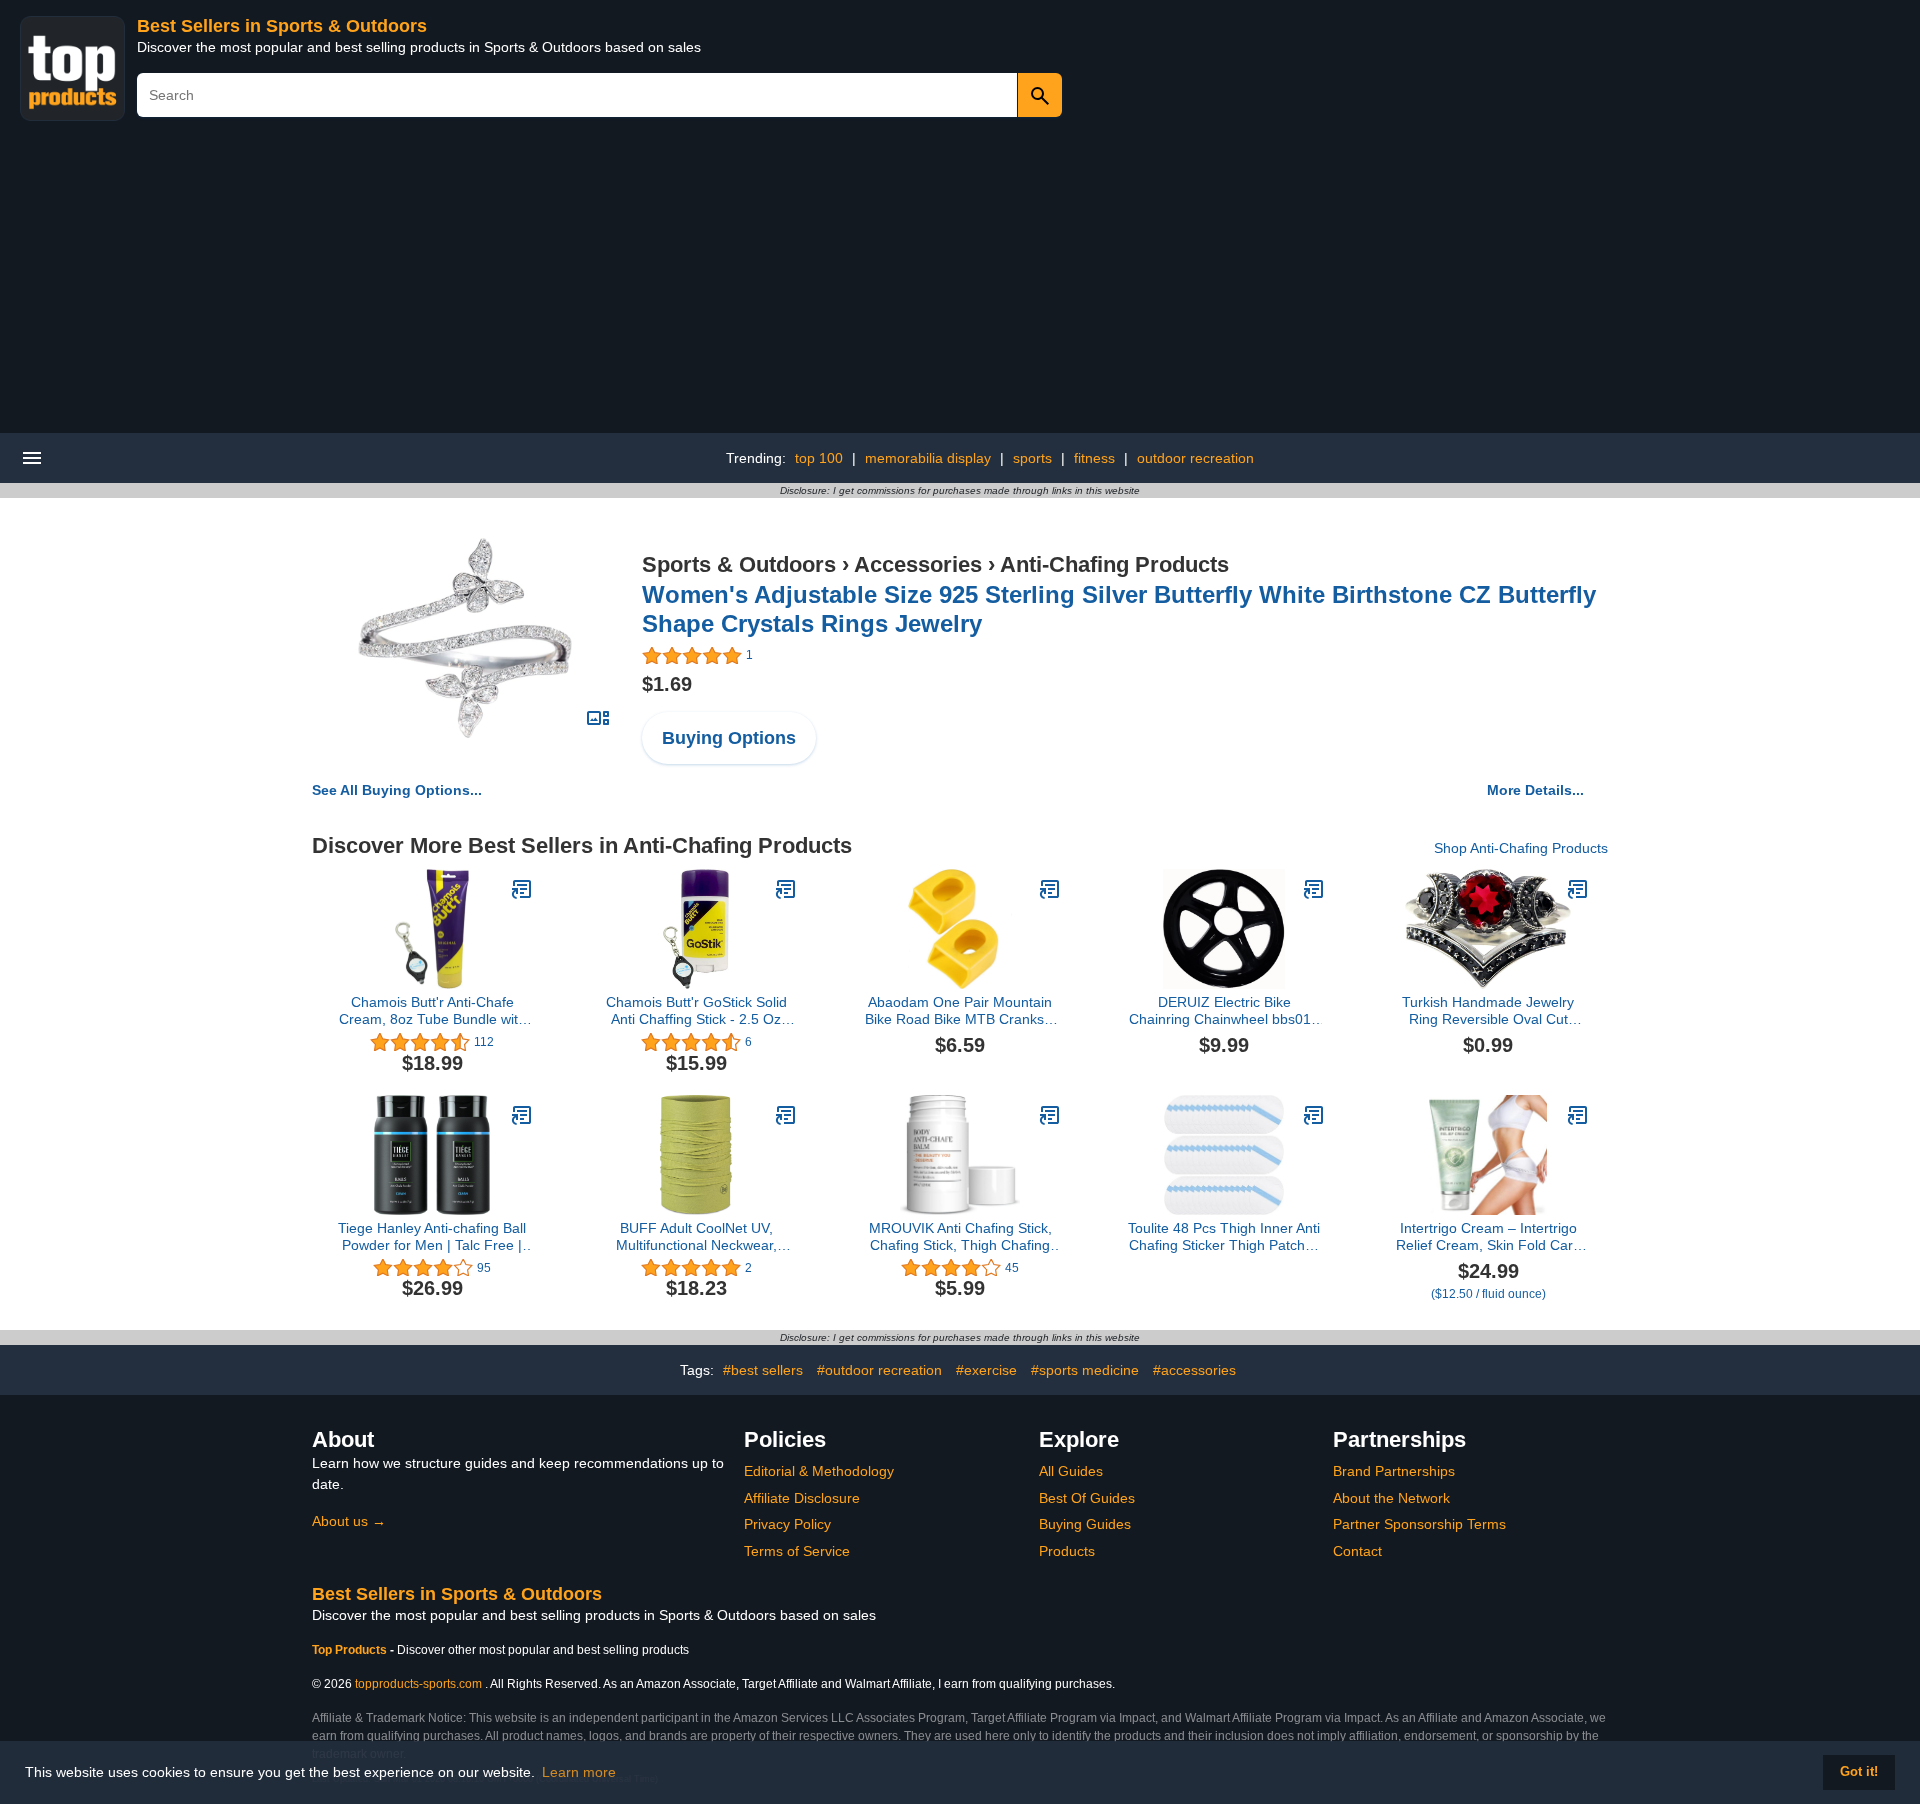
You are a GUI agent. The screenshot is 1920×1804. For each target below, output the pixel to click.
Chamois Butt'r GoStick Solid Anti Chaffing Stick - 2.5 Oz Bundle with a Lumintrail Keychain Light (696, 1011)
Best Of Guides (1087, 1498)
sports (1032, 458)
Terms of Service (797, 1551)
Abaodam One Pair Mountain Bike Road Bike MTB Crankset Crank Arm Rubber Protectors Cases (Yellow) (960, 1011)
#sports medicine (1085, 1370)
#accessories (1194, 1370)
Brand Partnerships (1394, 1471)
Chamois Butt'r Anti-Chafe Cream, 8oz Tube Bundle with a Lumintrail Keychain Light (432, 1011)
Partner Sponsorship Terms (1419, 1524)
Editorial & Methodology (819, 1471)
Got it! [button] (1859, 1772)
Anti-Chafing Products (1114, 564)
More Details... (1535, 790)
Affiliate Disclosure (802, 1498)
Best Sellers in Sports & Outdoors (282, 26)
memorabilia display (928, 458)
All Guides (1071, 1471)
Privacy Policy (787, 1524)
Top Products (351, 1650)
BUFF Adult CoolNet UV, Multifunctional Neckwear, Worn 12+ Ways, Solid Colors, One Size (696, 1237)
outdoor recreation (1195, 458)
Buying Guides (1085, 1524)
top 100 (819, 458)
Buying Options (729, 738)
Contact (1357, 1551)
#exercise (986, 1370)
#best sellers (763, 1370)
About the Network (1391, 1498)
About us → (349, 1521)
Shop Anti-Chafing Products (1521, 848)
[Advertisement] (960, 283)
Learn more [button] (579, 1772)
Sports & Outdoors (739, 564)
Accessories (918, 564)
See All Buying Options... (397, 790)
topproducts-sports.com (418, 1684)
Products (1067, 1551)
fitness (1094, 458)
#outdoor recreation (879, 1370)
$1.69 (667, 684)
